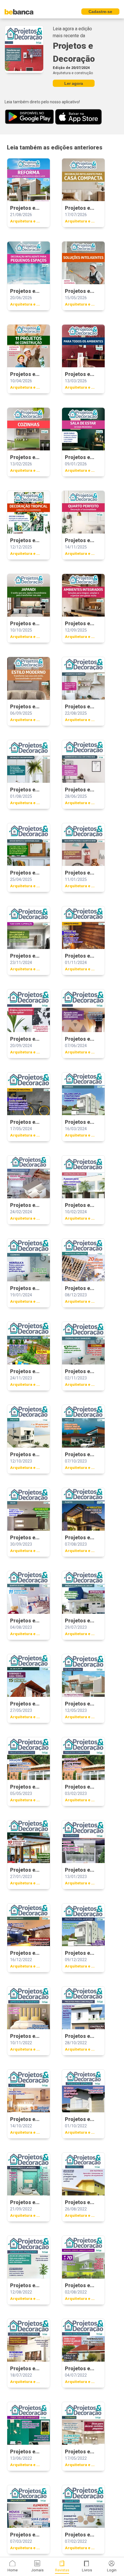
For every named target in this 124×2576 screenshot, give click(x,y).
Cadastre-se (100, 12)
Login (112, 2570)
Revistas (62, 2570)
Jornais (37, 2570)
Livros (87, 2570)
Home (13, 2570)
